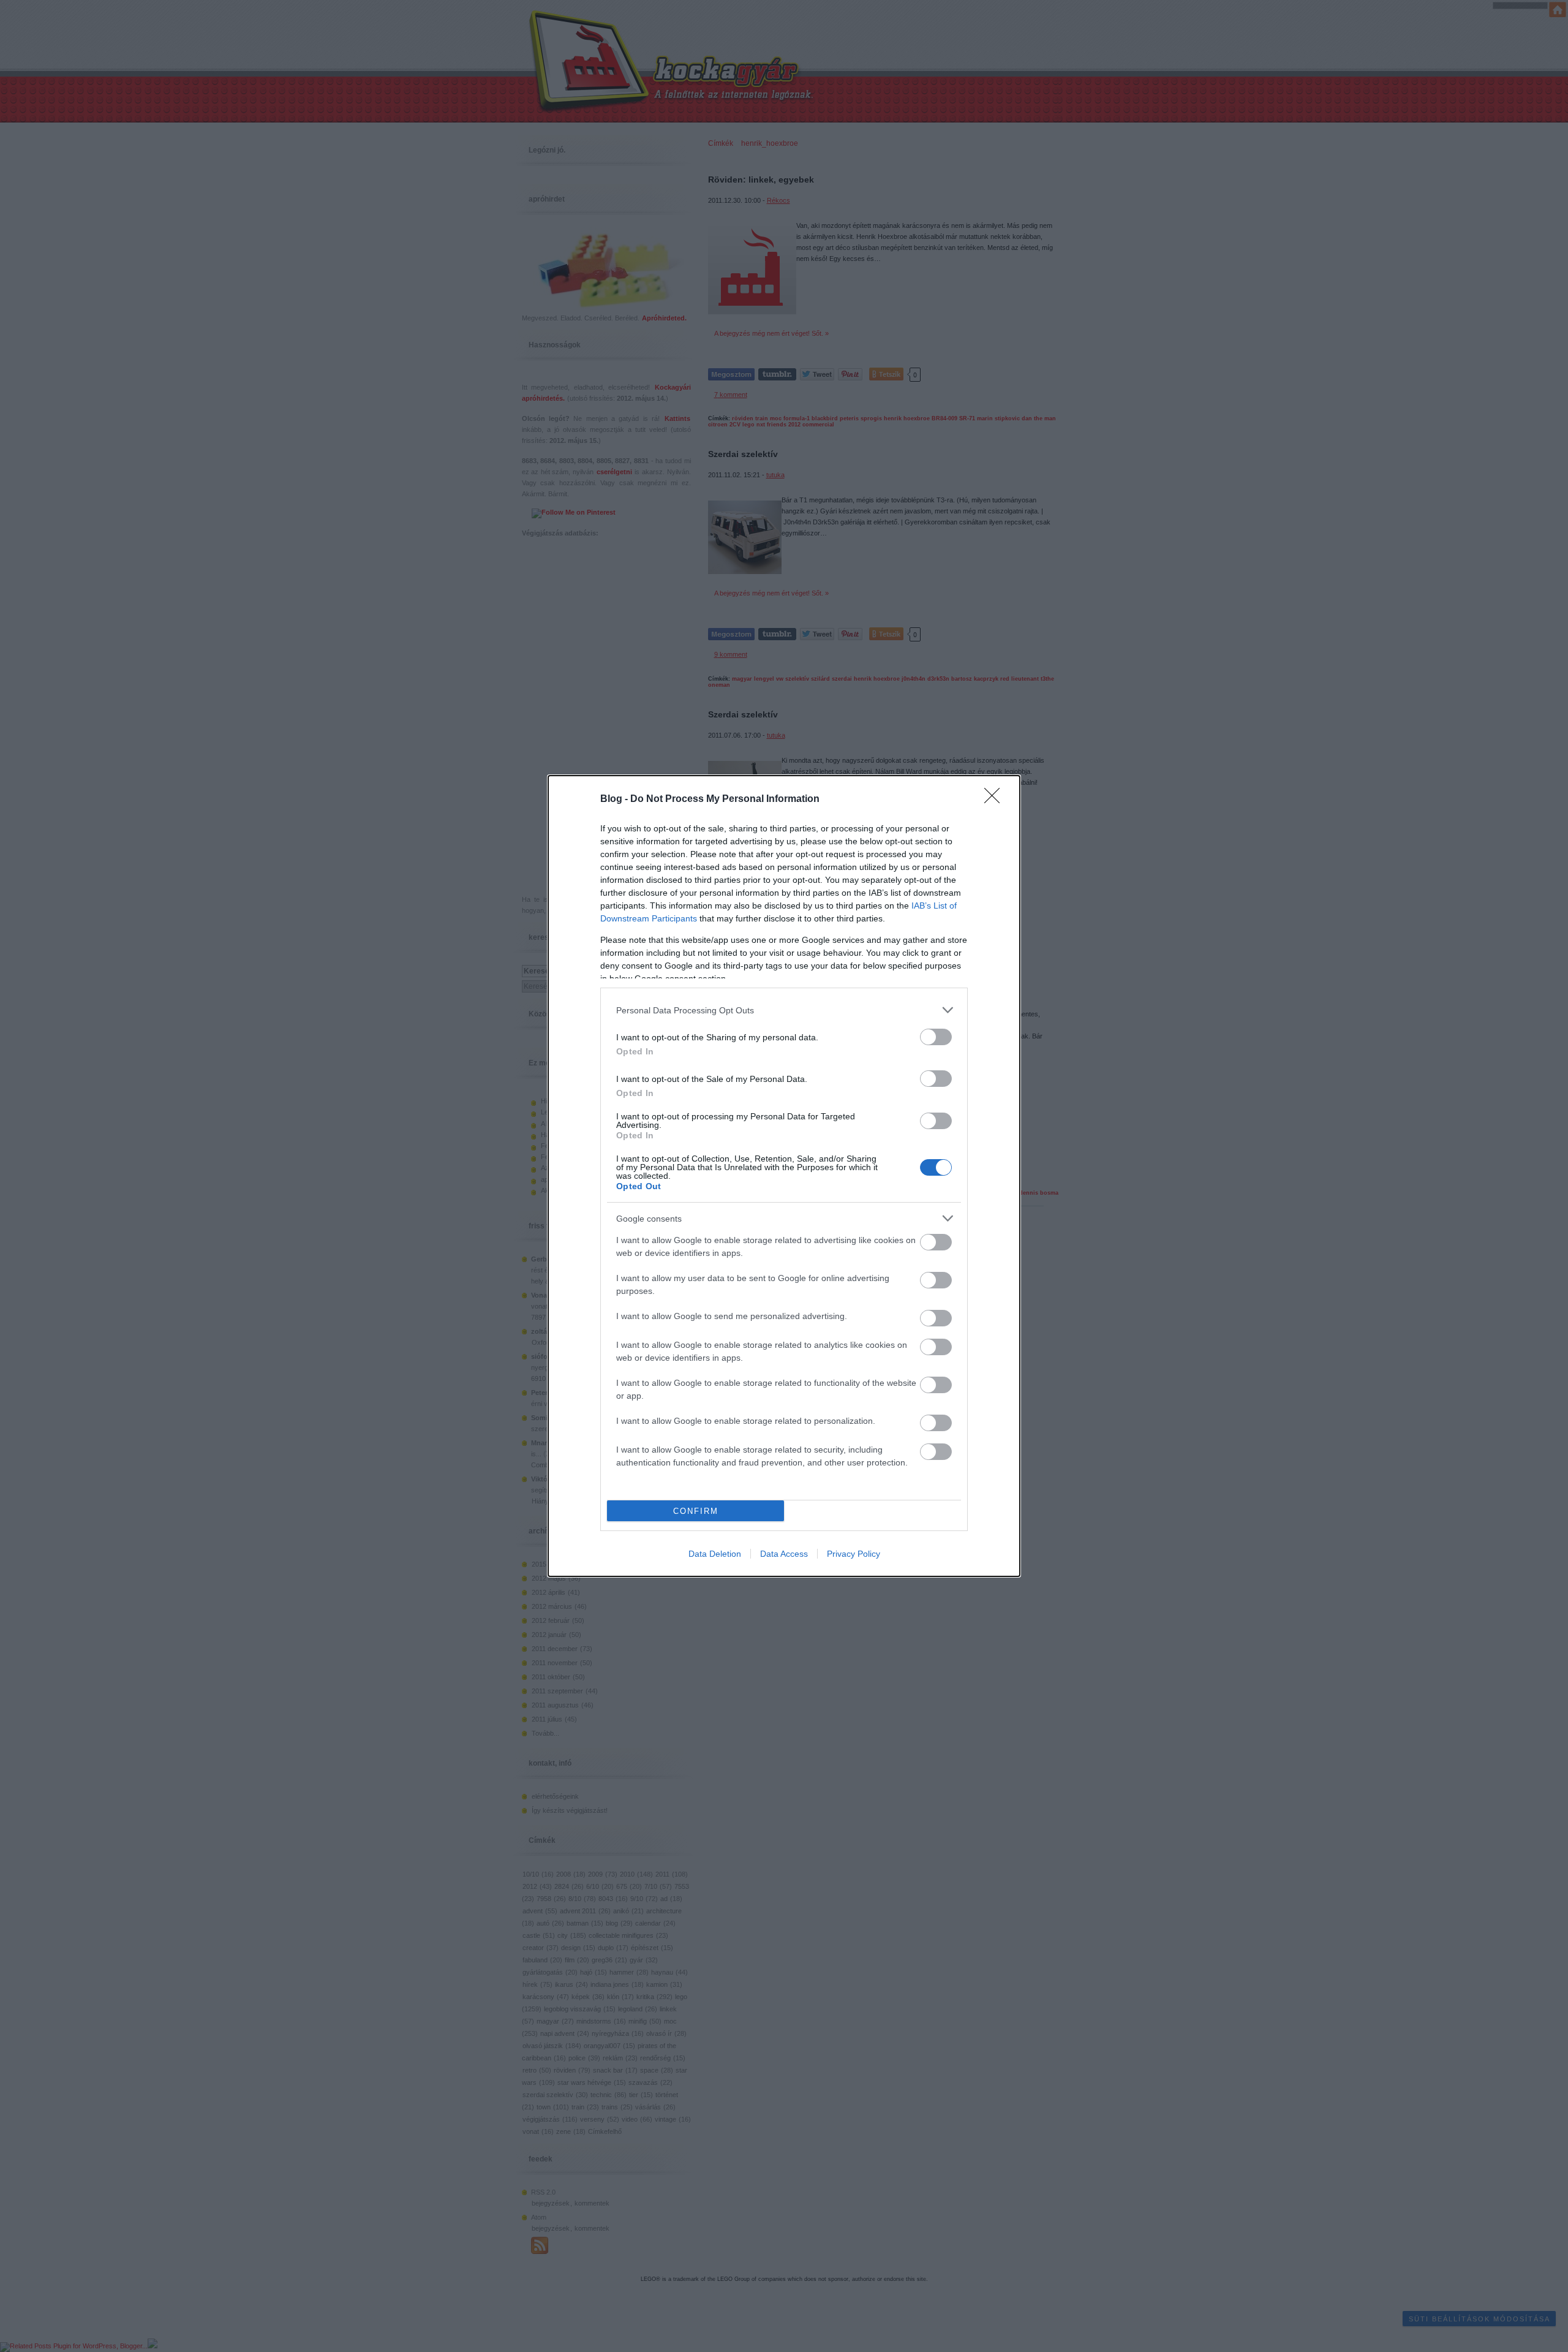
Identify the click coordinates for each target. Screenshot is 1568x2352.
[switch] (936, 1037)
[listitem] (784, 1010)
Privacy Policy (854, 1554)
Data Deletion (715, 1554)
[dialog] (784, 1176)
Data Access (784, 1554)
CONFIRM (696, 1511)
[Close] (996, 800)
